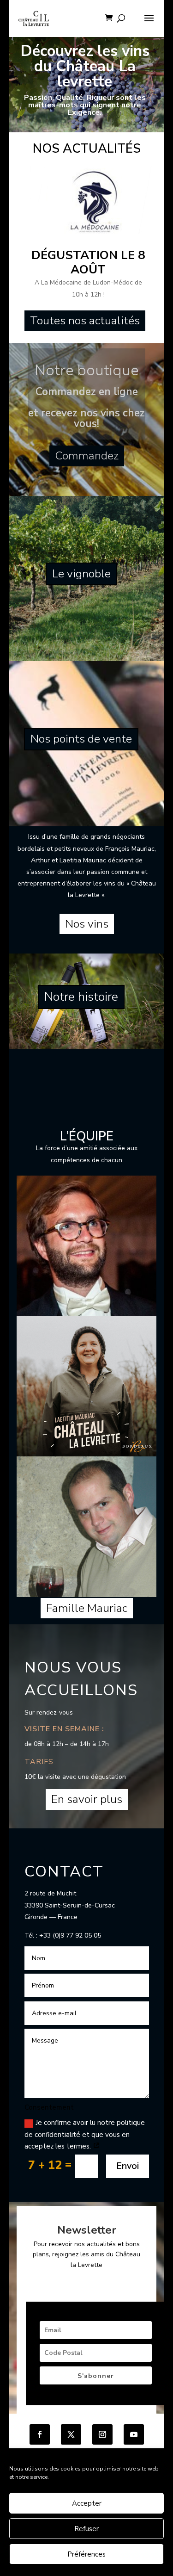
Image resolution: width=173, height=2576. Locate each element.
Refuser (86, 2529)
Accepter (87, 2503)
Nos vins (87, 924)
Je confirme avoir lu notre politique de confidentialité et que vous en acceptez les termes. (85, 2134)
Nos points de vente (81, 739)
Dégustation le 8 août (88, 262)
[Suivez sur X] (71, 2434)
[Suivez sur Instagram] (102, 2434)
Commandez (87, 456)
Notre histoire (81, 997)
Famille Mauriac (87, 1608)
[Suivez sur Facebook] (40, 2434)
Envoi (128, 2166)
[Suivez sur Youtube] (134, 2434)
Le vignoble (81, 574)
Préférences (86, 2554)
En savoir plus (87, 1799)
